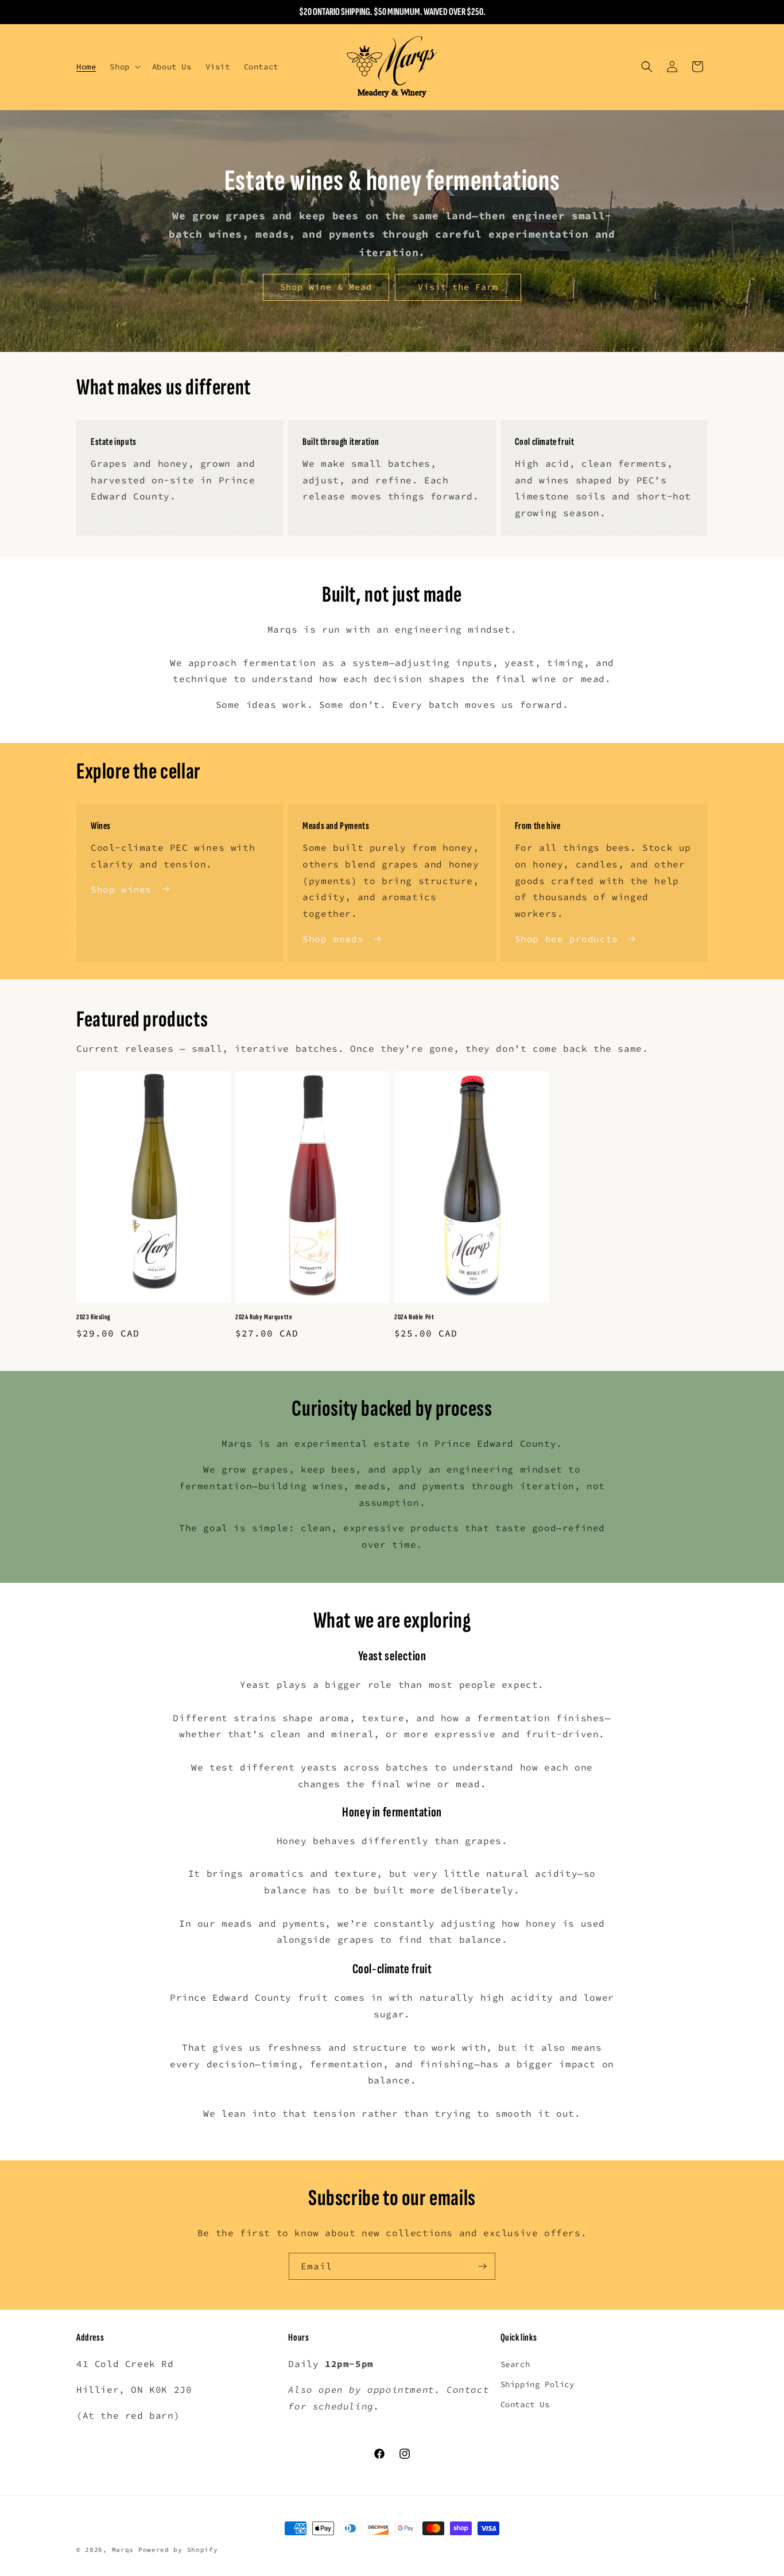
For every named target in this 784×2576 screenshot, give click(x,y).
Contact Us (525, 2405)
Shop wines (121, 889)
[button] (124, 67)
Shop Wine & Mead (326, 287)
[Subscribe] (482, 2266)
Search (515, 2365)
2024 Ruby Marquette (264, 1318)
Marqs (123, 2550)
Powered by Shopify (178, 2550)
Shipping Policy (537, 2385)
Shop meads (333, 939)
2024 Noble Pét (414, 1317)
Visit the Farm (458, 287)
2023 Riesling (94, 1317)
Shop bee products (566, 939)
